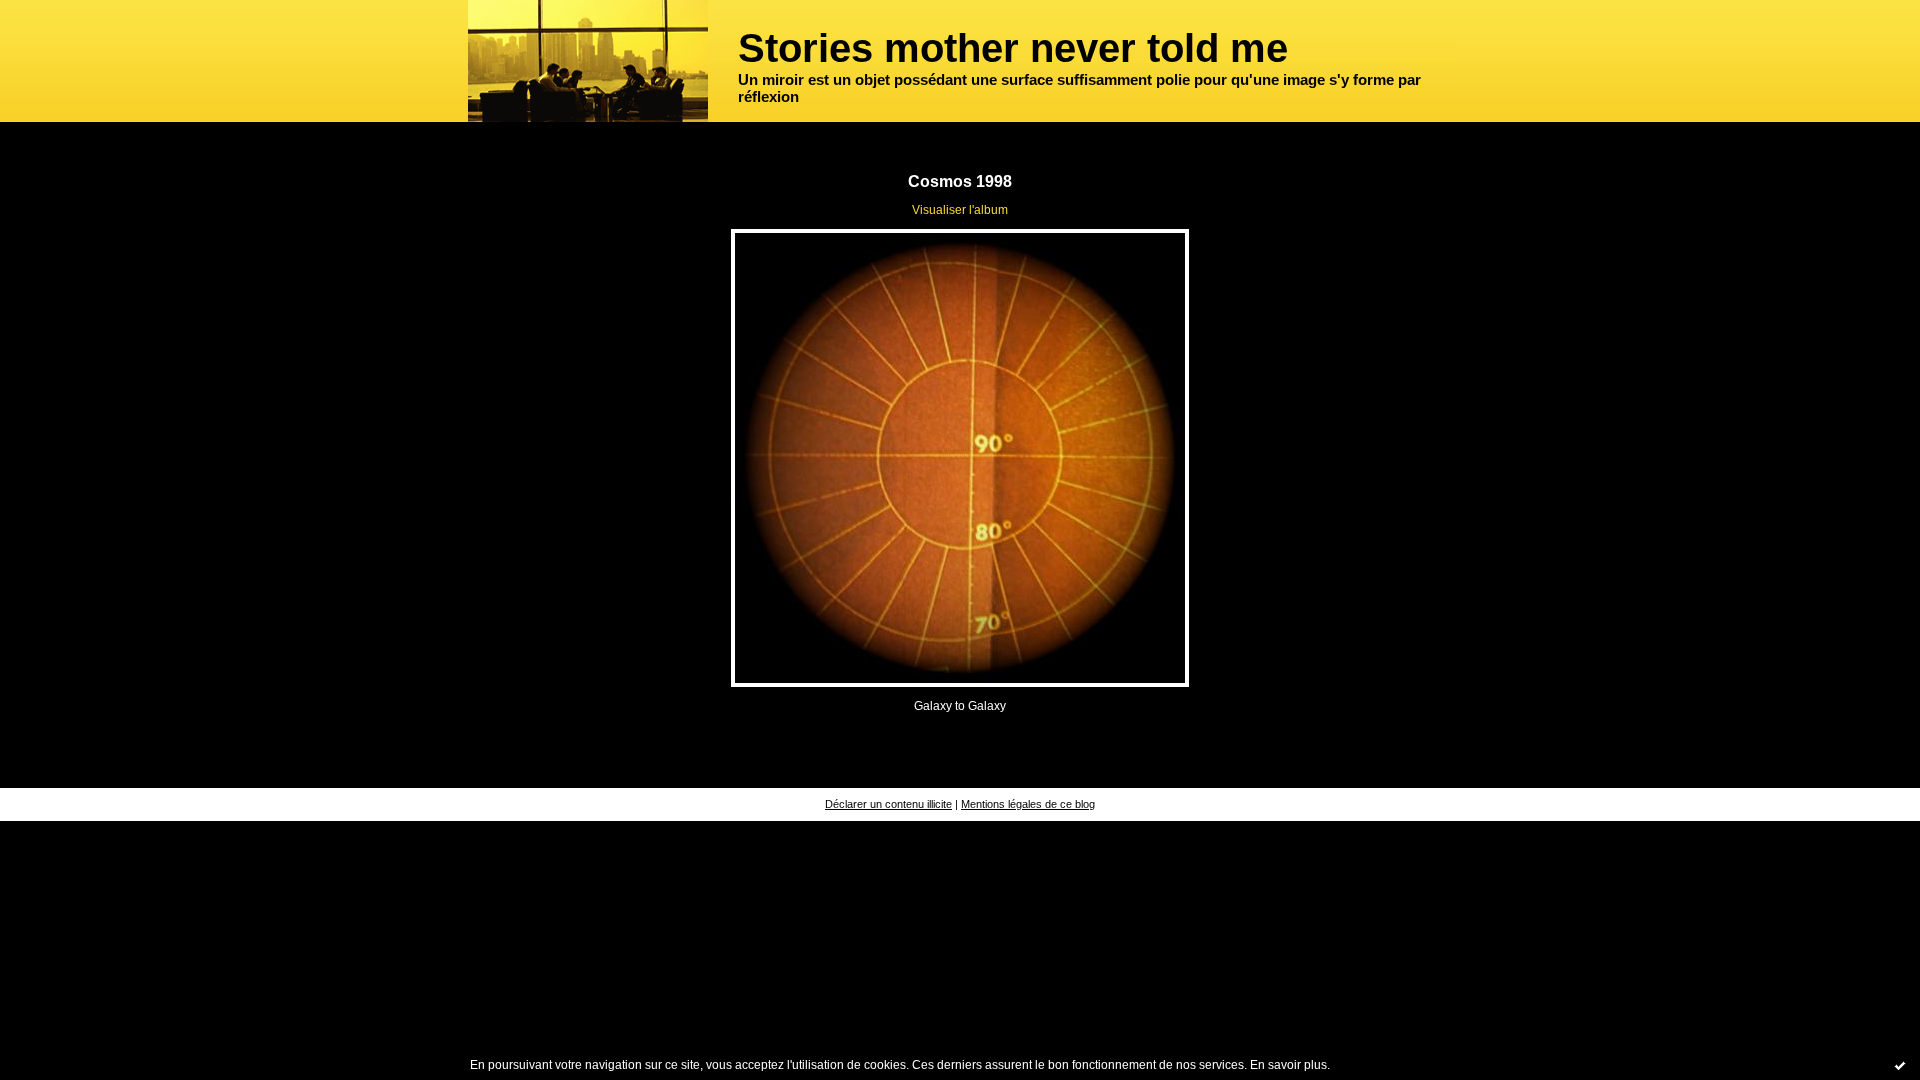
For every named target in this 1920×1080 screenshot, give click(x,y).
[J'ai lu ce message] (1900, 1065)
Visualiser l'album (960, 210)
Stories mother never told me (1013, 48)
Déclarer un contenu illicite (888, 804)
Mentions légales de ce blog (1028, 804)
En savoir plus (1288, 1065)
